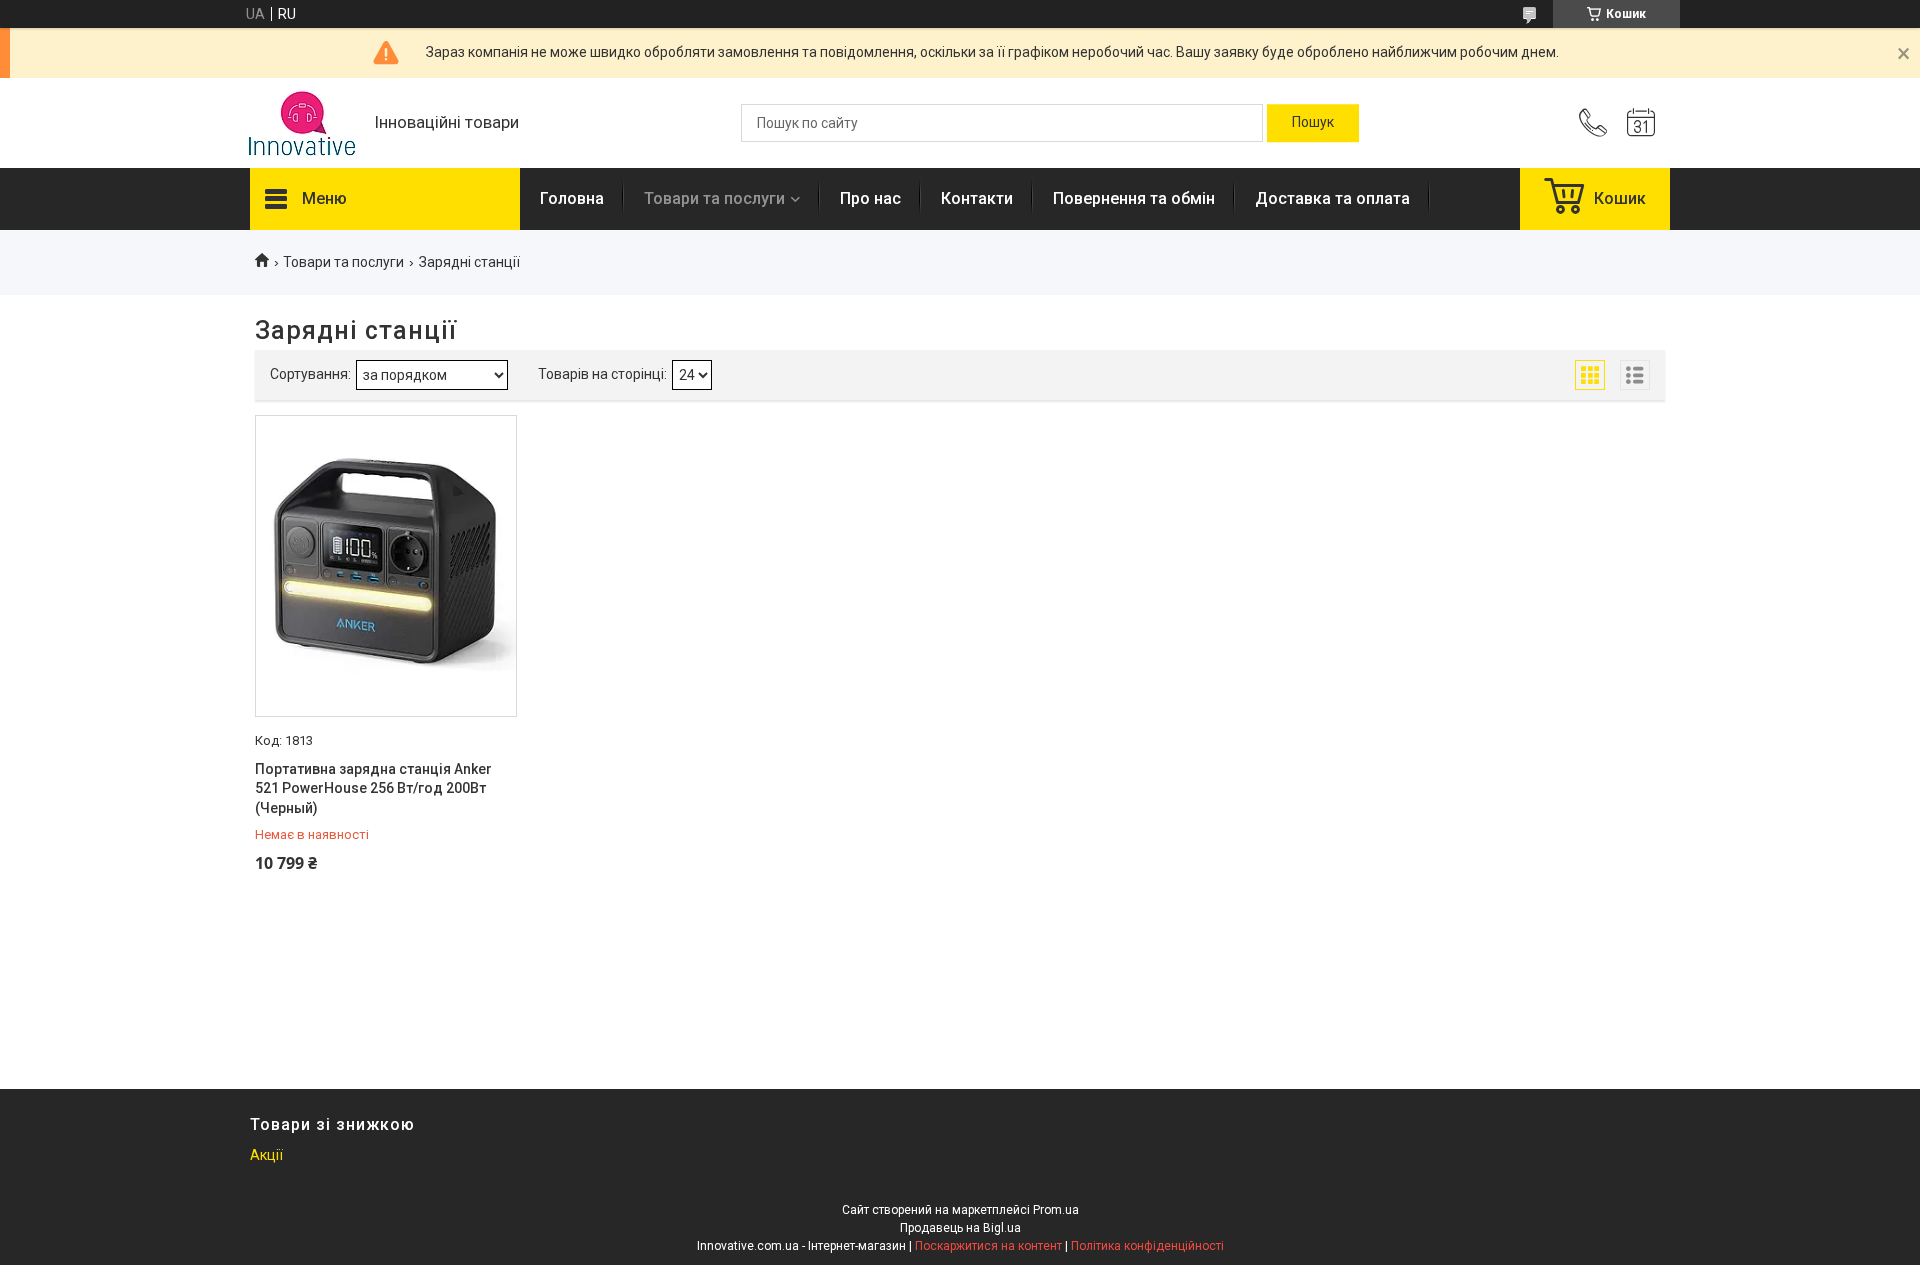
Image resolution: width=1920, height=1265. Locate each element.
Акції (266, 1155)
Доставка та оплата (1332, 198)
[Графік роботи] (1641, 123)
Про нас (870, 198)
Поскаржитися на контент (988, 1246)
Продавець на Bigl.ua (960, 1228)
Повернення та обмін (1134, 198)
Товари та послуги (714, 198)
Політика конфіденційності (1147, 1246)
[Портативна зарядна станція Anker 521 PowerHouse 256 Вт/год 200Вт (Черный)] (386, 566)
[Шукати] (1313, 123)
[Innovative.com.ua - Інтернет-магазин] (302, 123)
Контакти (977, 198)
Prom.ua (1056, 1210)
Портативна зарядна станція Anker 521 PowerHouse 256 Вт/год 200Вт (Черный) (373, 788)
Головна (572, 198)
